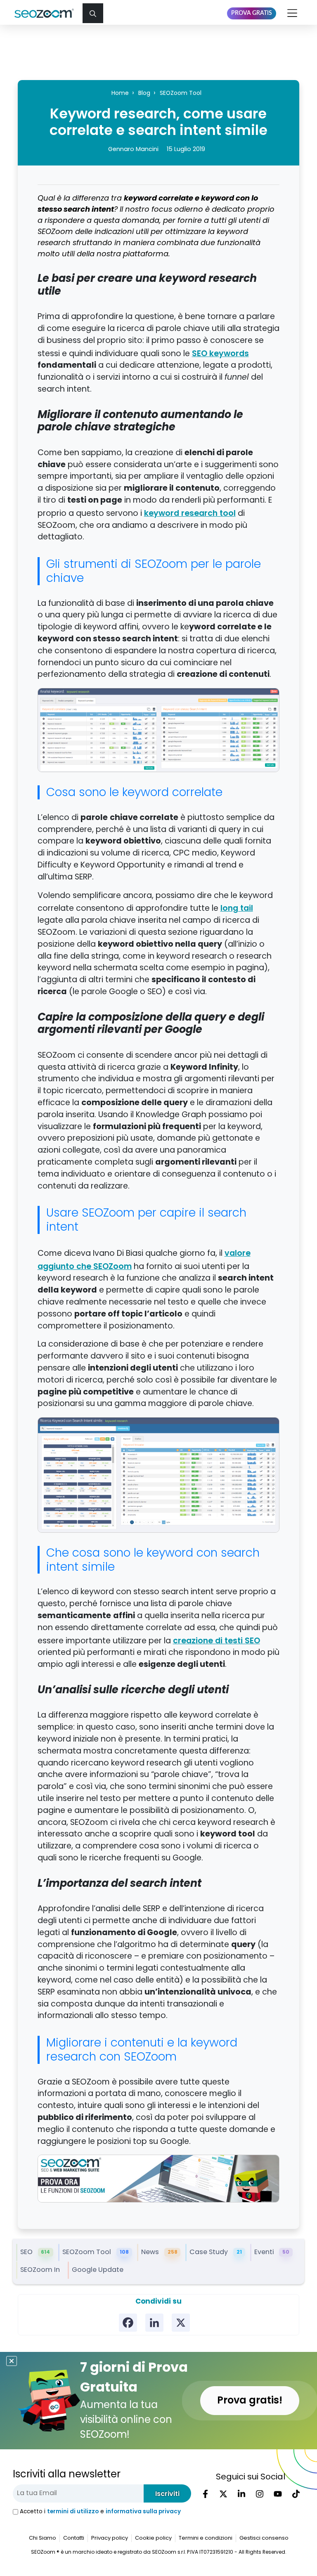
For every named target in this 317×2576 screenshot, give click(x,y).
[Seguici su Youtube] (278, 2494)
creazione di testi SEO (216, 1640)
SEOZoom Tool (181, 93)
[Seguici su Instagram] (260, 2494)
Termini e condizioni (206, 2538)
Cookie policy (153, 2538)
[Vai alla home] (47, 13)
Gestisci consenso (264, 2538)
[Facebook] (128, 2323)
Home (120, 93)
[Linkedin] (154, 2323)
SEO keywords (220, 353)
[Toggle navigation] (293, 13)
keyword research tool (190, 513)
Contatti (74, 2538)
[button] (93, 13)
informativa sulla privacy (143, 2511)
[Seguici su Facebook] (205, 2494)
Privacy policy (110, 2538)
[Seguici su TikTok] (296, 2494)
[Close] (12, 2361)
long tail (237, 908)
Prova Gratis (252, 13)
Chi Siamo (43, 2538)
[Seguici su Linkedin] (241, 2494)
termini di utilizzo (73, 2511)
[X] (181, 2323)
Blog (144, 93)
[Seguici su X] (223, 2494)
